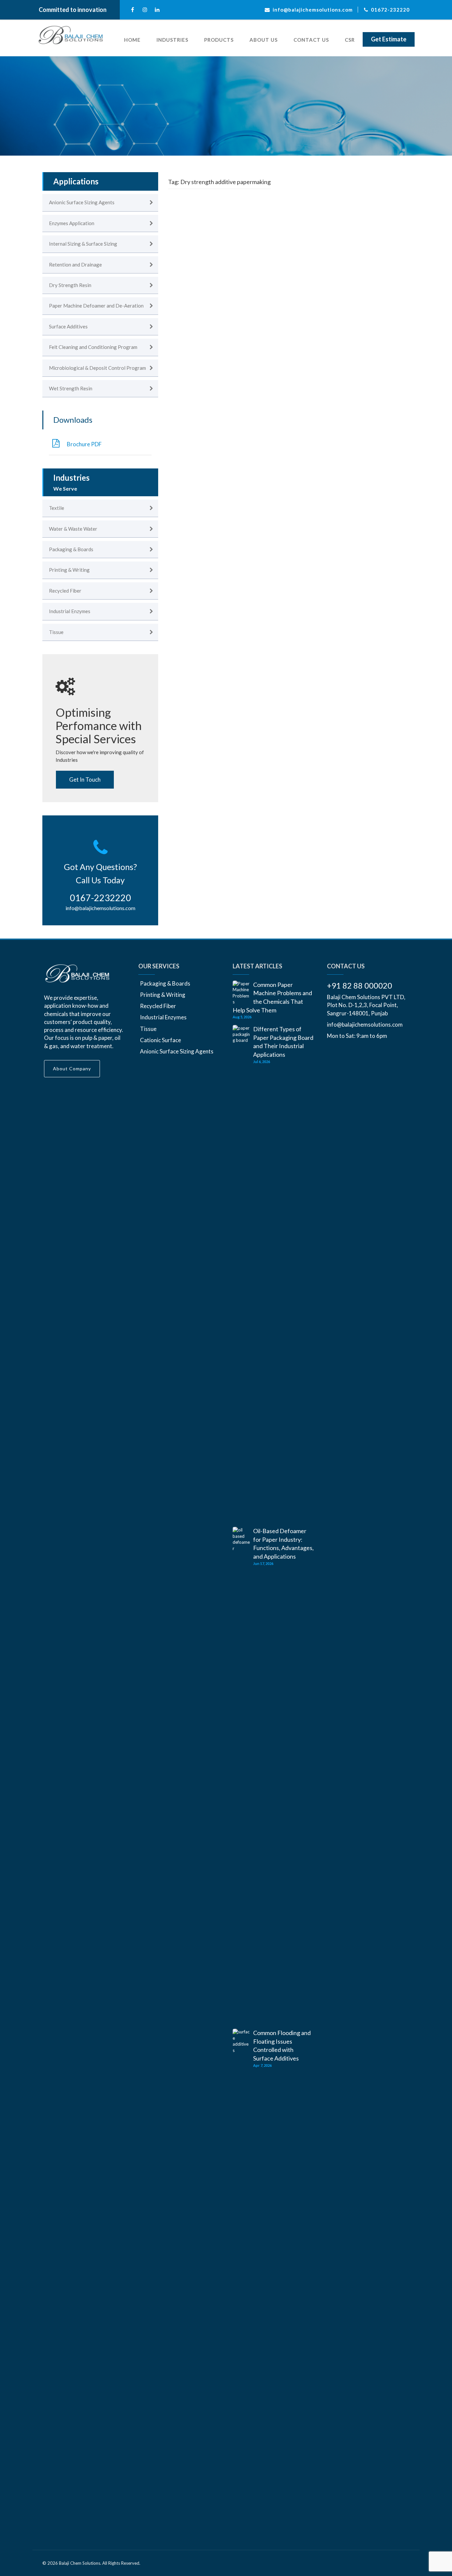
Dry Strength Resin (70, 285)
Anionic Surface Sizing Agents (82, 202)
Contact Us (311, 40)
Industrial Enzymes (70, 611)
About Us (264, 40)
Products (219, 40)
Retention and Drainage (75, 265)
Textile (57, 508)
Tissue (56, 632)
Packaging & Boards (71, 549)
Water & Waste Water (73, 529)
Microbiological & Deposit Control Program (97, 368)
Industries (172, 40)
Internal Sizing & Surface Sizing (83, 244)
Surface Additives (68, 326)
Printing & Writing (69, 570)
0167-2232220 (100, 898)
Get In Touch (85, 779)
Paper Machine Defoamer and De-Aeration (96, 306)
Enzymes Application (72, 223)
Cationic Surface (160, 1040)
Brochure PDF (84, 444)
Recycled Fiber (65, 591)
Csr (350, 40)
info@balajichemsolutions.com (100, 908)
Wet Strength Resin (71, 388)
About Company (72, 1069)
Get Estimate (389, 39)
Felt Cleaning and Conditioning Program (93, 347)
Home (132, 40)
